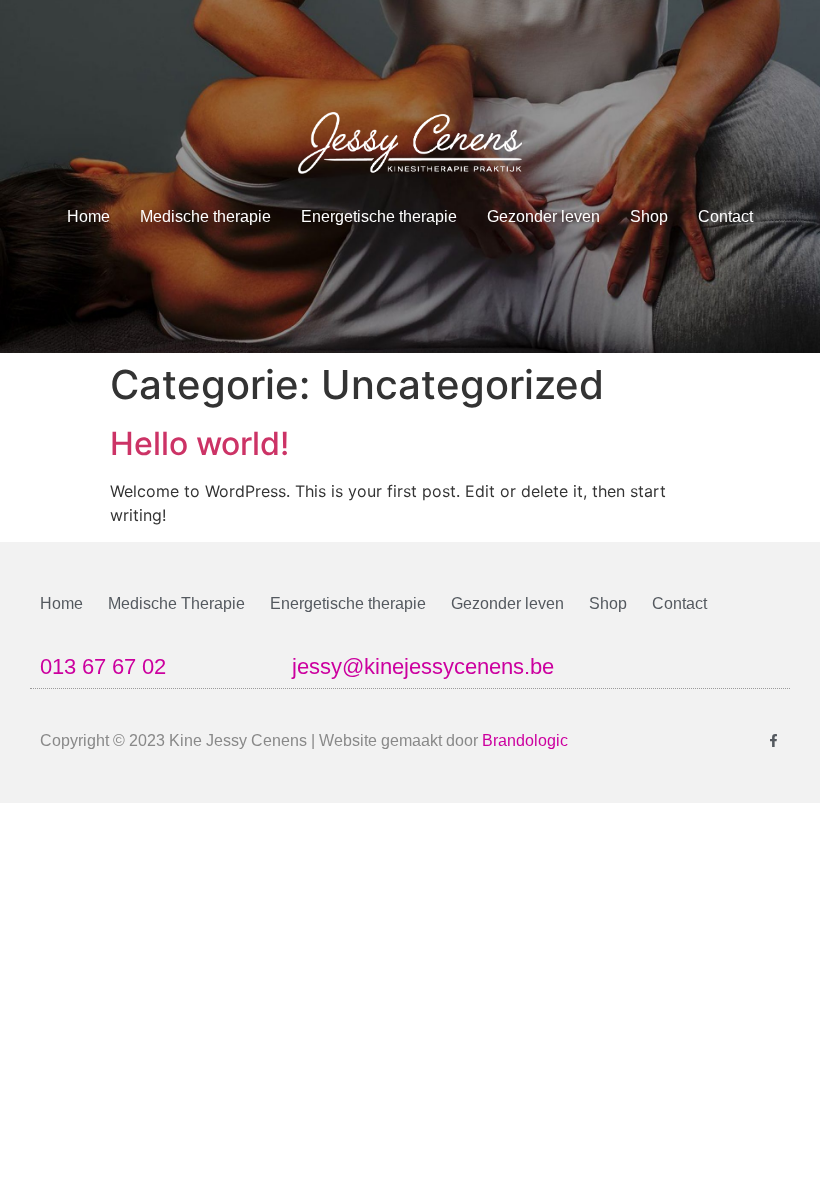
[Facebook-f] (773, 740)
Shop (649, 216)
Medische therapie (205, 216)
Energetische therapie (379, 216)
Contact (725, 216)
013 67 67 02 (103, 666)
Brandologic (525, 740)
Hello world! (199, 443)
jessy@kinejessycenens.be (423, 666)
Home (88, 216)
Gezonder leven (543, 216)
